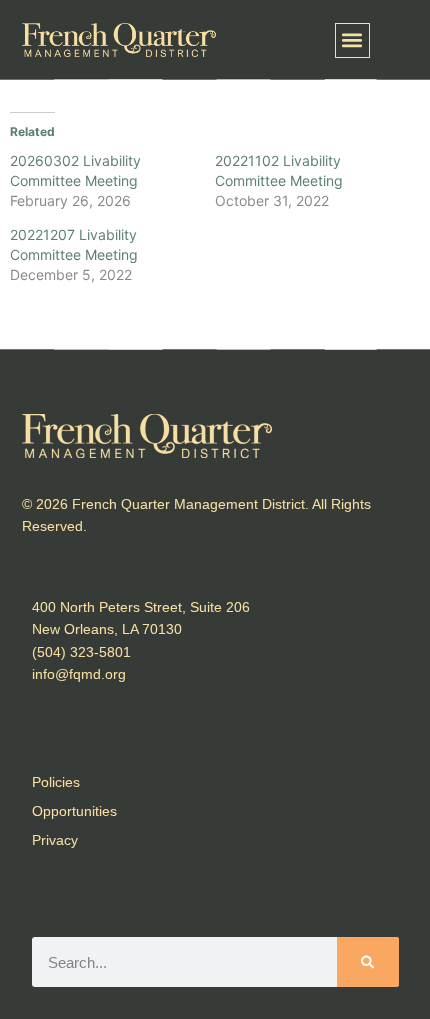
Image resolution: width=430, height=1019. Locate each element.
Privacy (55, 840)
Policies (56, 782)
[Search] (367, 962)
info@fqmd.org (79, 674)
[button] (352, 40)
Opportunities (74, 811)
